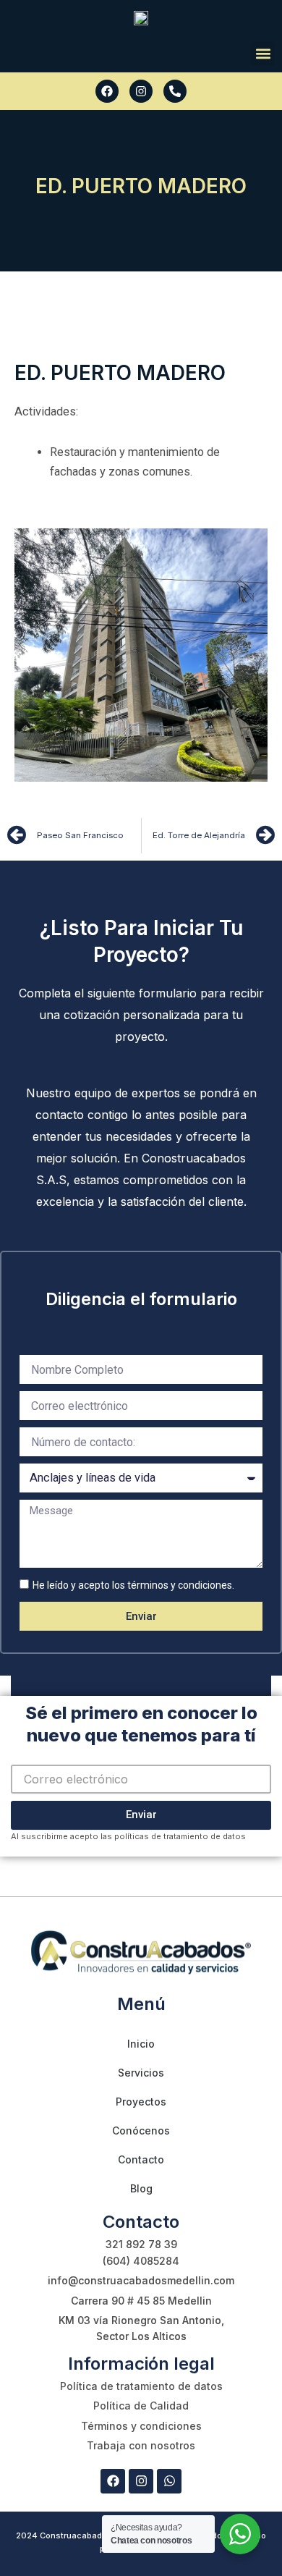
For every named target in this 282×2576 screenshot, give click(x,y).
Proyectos (141, 2102)
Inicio (141, 2044)
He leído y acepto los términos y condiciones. (133, 1585)
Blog (141, 2188)
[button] (263, 53)
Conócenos (141, 2131)
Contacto (141, 2159)
